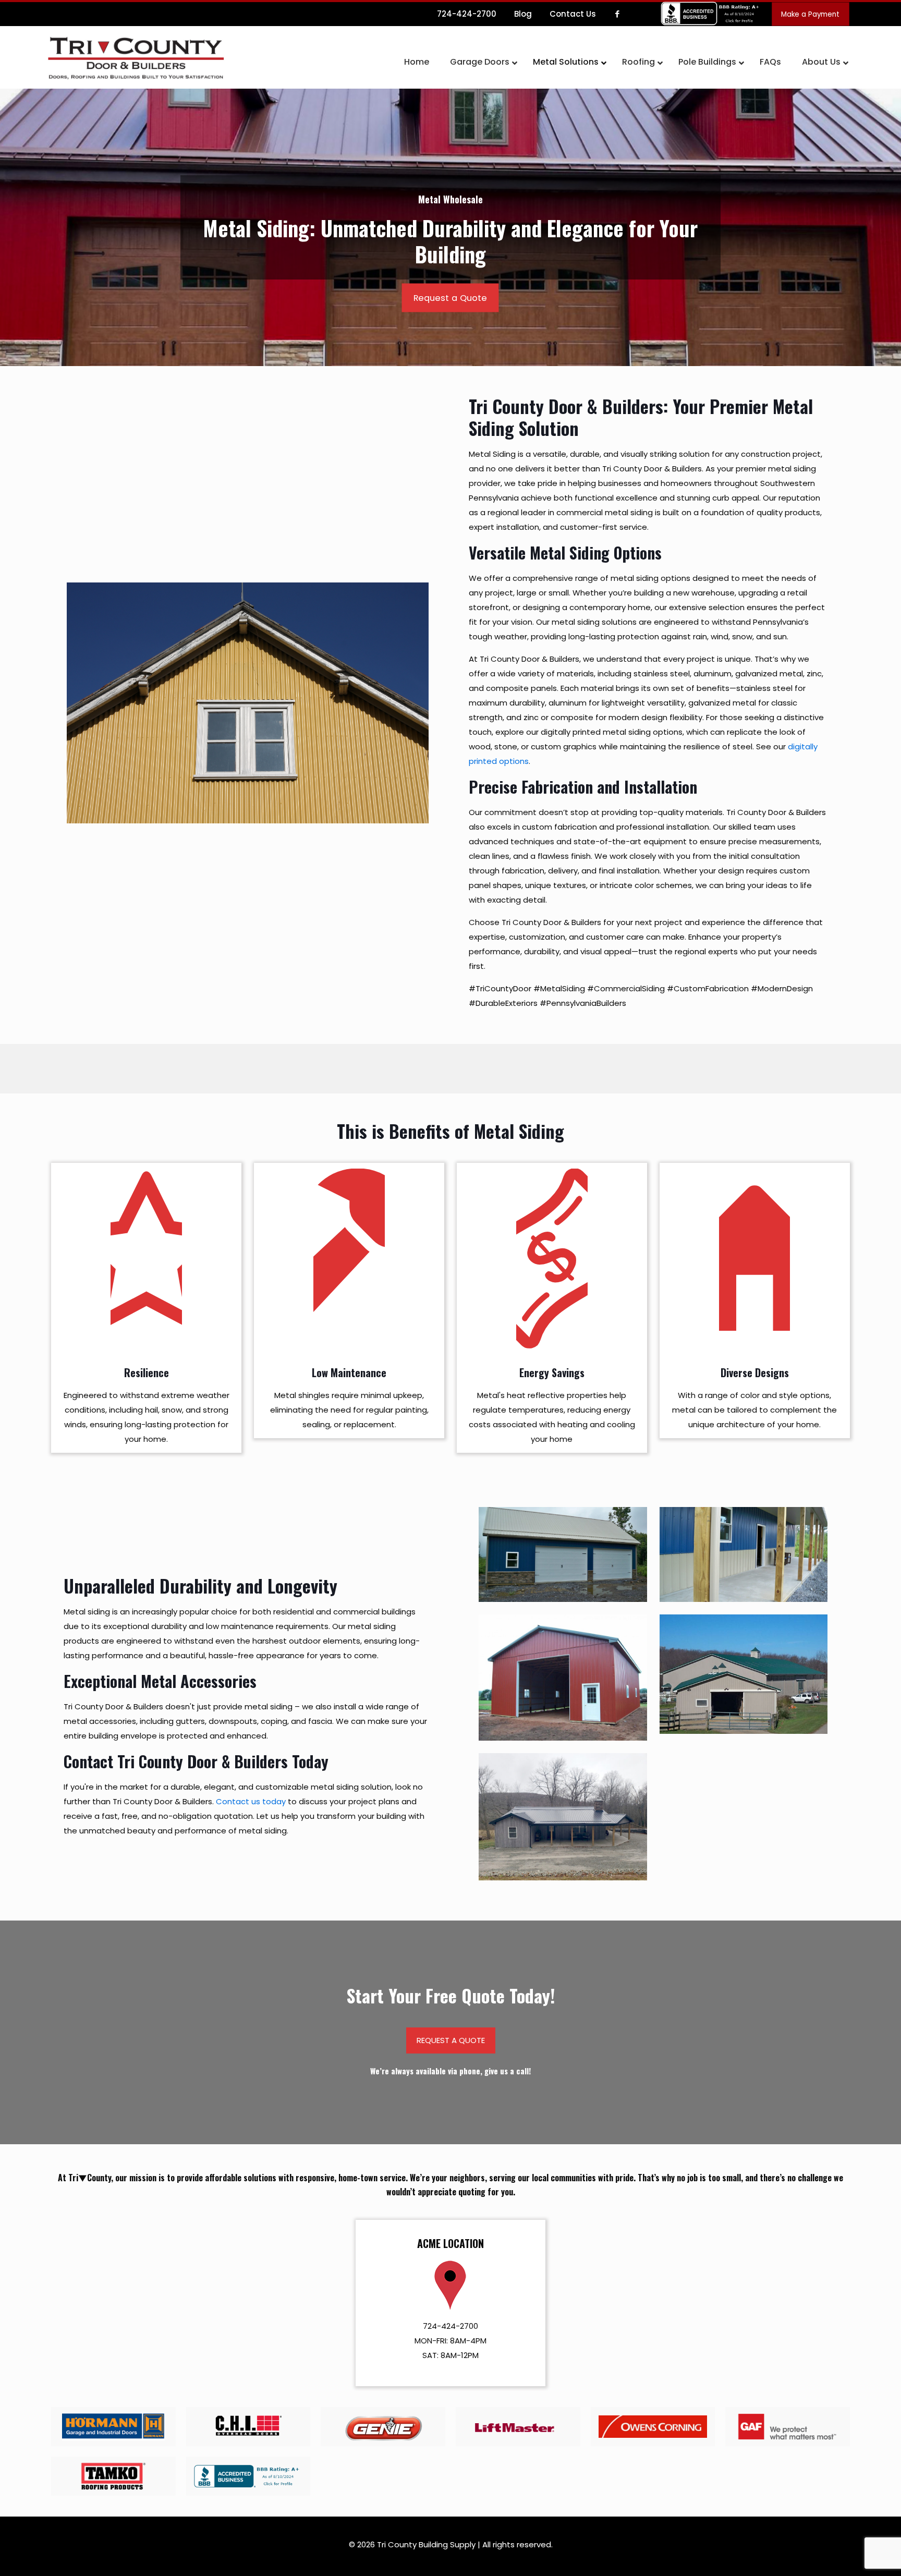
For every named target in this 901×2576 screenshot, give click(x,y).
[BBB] (248, 2476)
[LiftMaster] (518, 2427)
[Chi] (248, 2427)
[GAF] (788, 2427)
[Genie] (383, 2427)
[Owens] (653, 2427)
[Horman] (113, 2427)
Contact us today (251, 1801)
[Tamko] (113, 2476)
